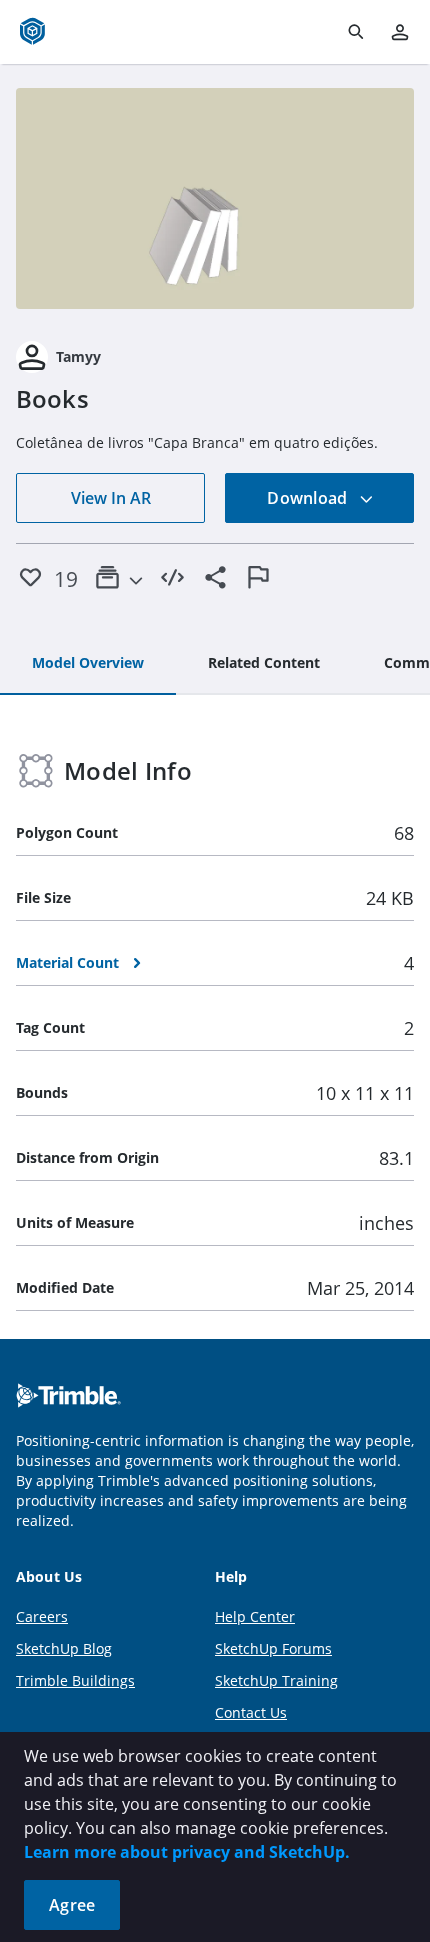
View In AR (111, 498)
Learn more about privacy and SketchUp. (187, 1852)
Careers (42, 1616)
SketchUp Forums (273, 1648)
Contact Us (251, 1712)
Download (309, 498)
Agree (72, 1905)
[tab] (88, 664)
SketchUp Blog (64, 1648)
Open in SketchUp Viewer (215, 199)
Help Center (255, 1616)
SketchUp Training (276, 1680)
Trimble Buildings (75, 1680)
